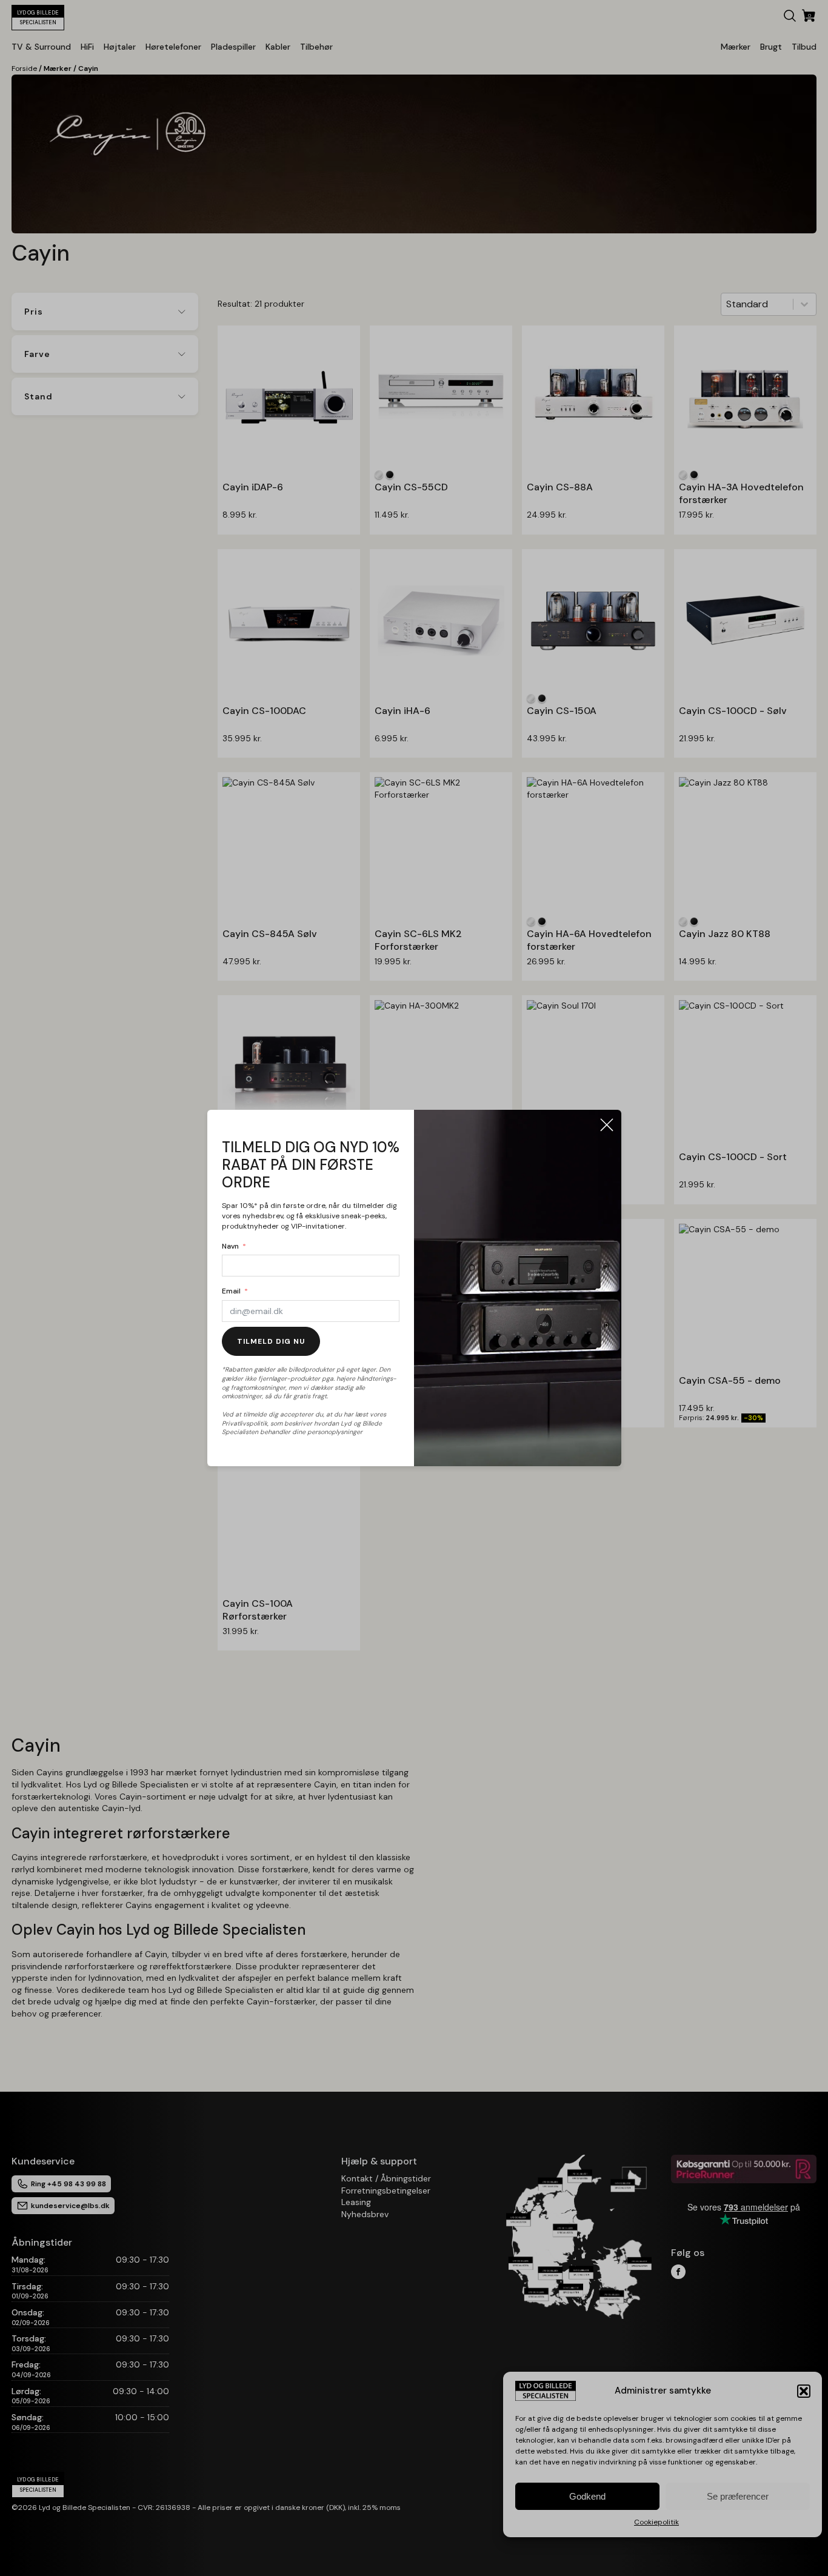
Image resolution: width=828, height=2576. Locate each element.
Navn (230, 1246)
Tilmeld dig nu (271, 1341)
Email (231, 1291)
